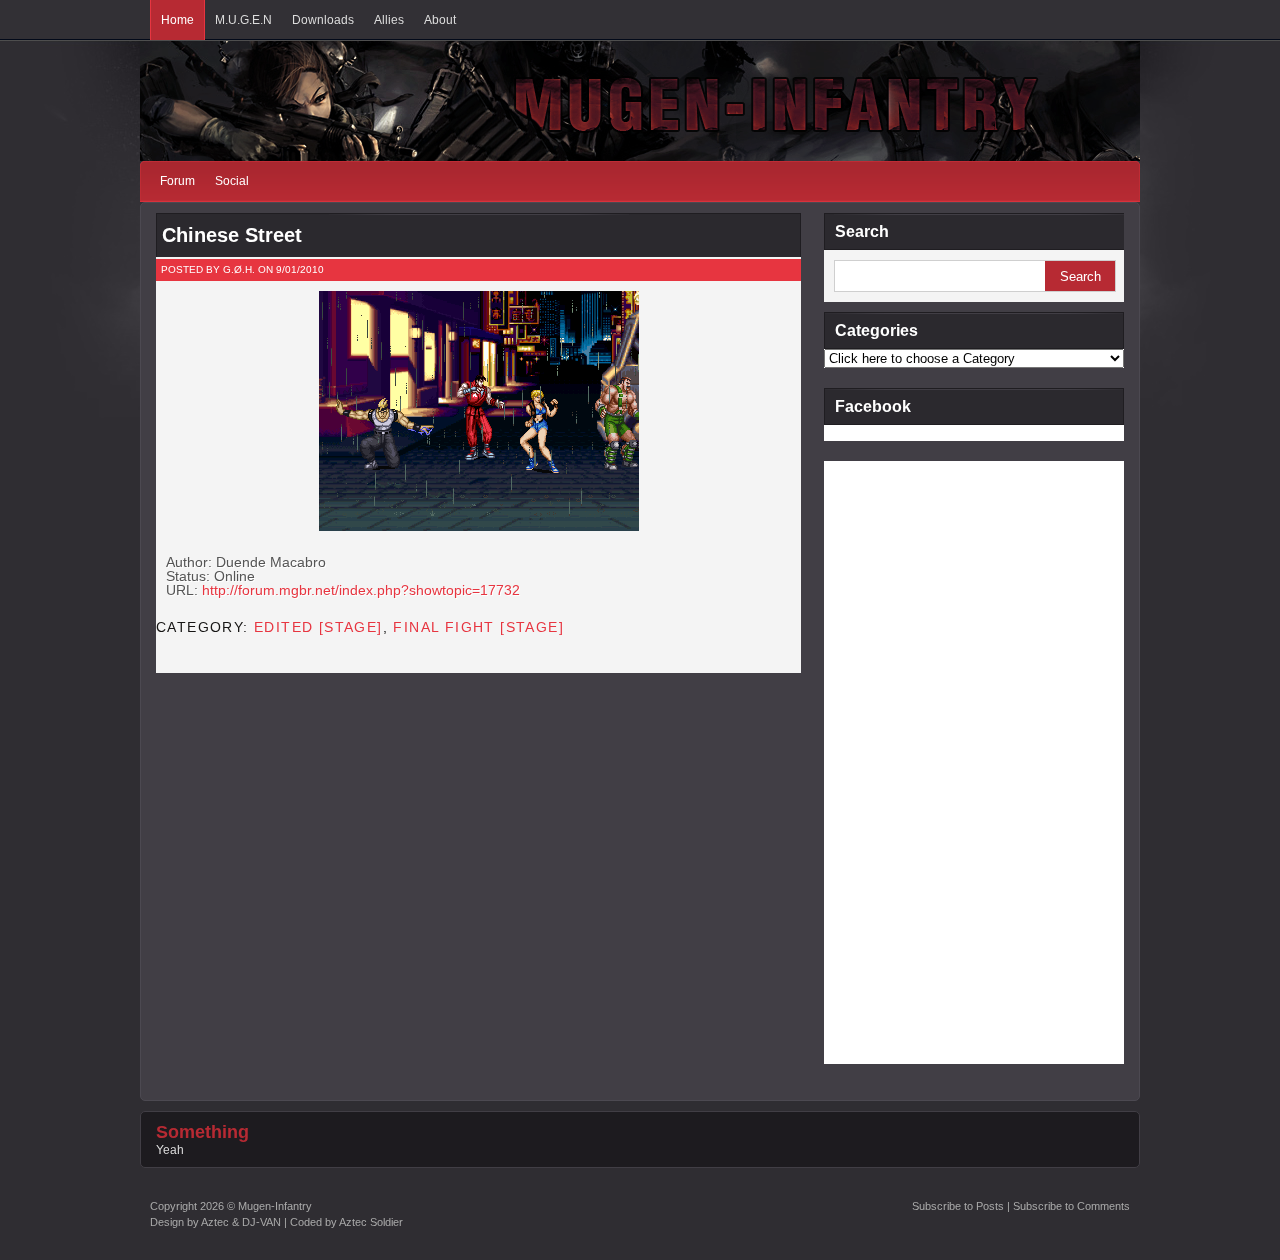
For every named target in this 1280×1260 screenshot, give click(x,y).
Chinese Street (232, 235)
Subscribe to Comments (1071, 1206)
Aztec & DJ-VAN (241, 1222)
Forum (177, 181)
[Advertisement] (904, 761)
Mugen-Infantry (275, 1206)
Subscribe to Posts (958, 1206)
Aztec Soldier (371, 1222)
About (440, 20)
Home (177, 20)
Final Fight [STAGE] (478, 627)
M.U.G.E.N (243, 20)
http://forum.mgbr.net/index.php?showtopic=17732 (361, 590)
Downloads (323, 20)
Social (232, 181)
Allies (389, 20)
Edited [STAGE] (318, 627)
